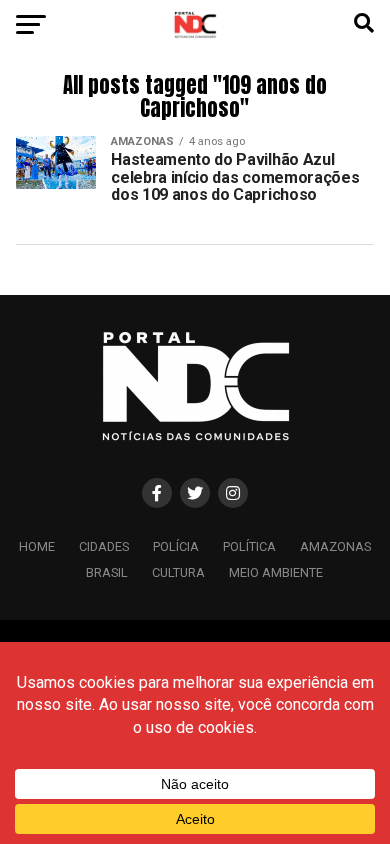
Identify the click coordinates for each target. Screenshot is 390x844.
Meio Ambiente (276, 572)
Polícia (176, 546)
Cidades (104, 546)
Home (37, 546)
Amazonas (335, 546)
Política (249, 546)
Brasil (107, 572)
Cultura (178, 572)
